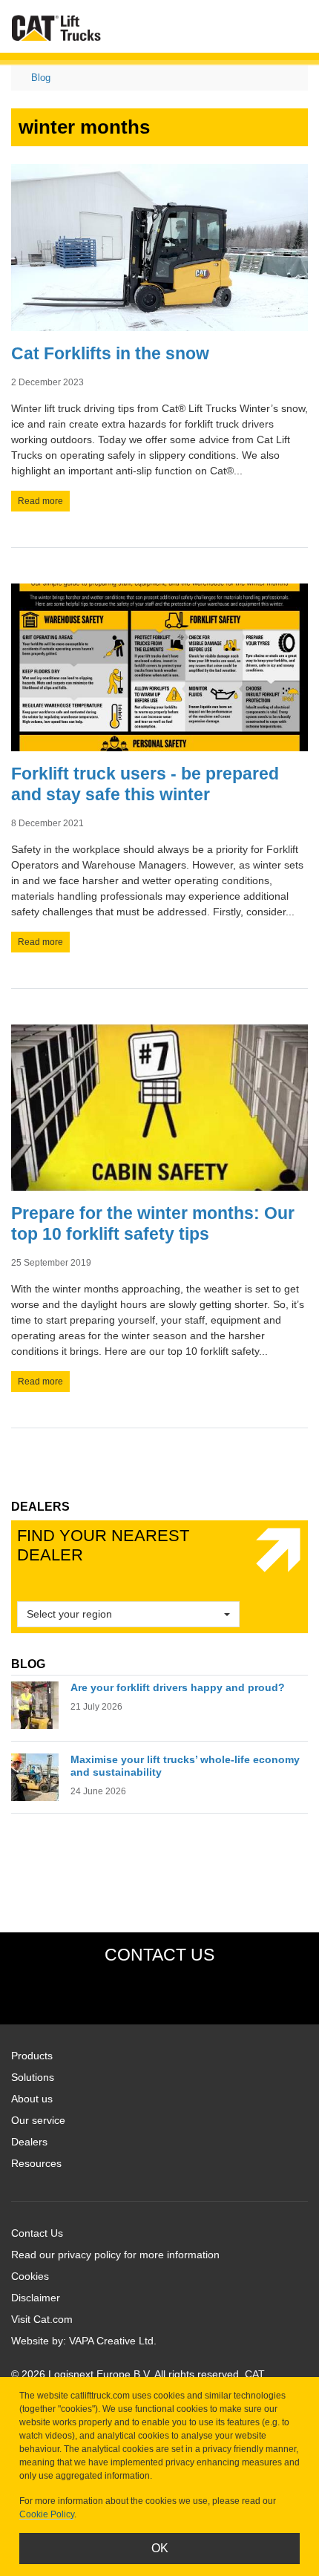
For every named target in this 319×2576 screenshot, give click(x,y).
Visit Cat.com (42, 2319)
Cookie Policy (47, 2514)
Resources (36, 2163)
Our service (38, 2120)
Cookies (30, 2276)
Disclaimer (36, 2298)
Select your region (69, 1614)
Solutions (33, 2077)
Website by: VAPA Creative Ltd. (84, 2341)
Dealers (29, 2142)
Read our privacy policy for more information (115, 2255)
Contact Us (37, 2233)
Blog (41, 78)
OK (160, 2548)
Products (32, 2056)
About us (32, 2099)
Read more (40, 501)
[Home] (56, 28)
